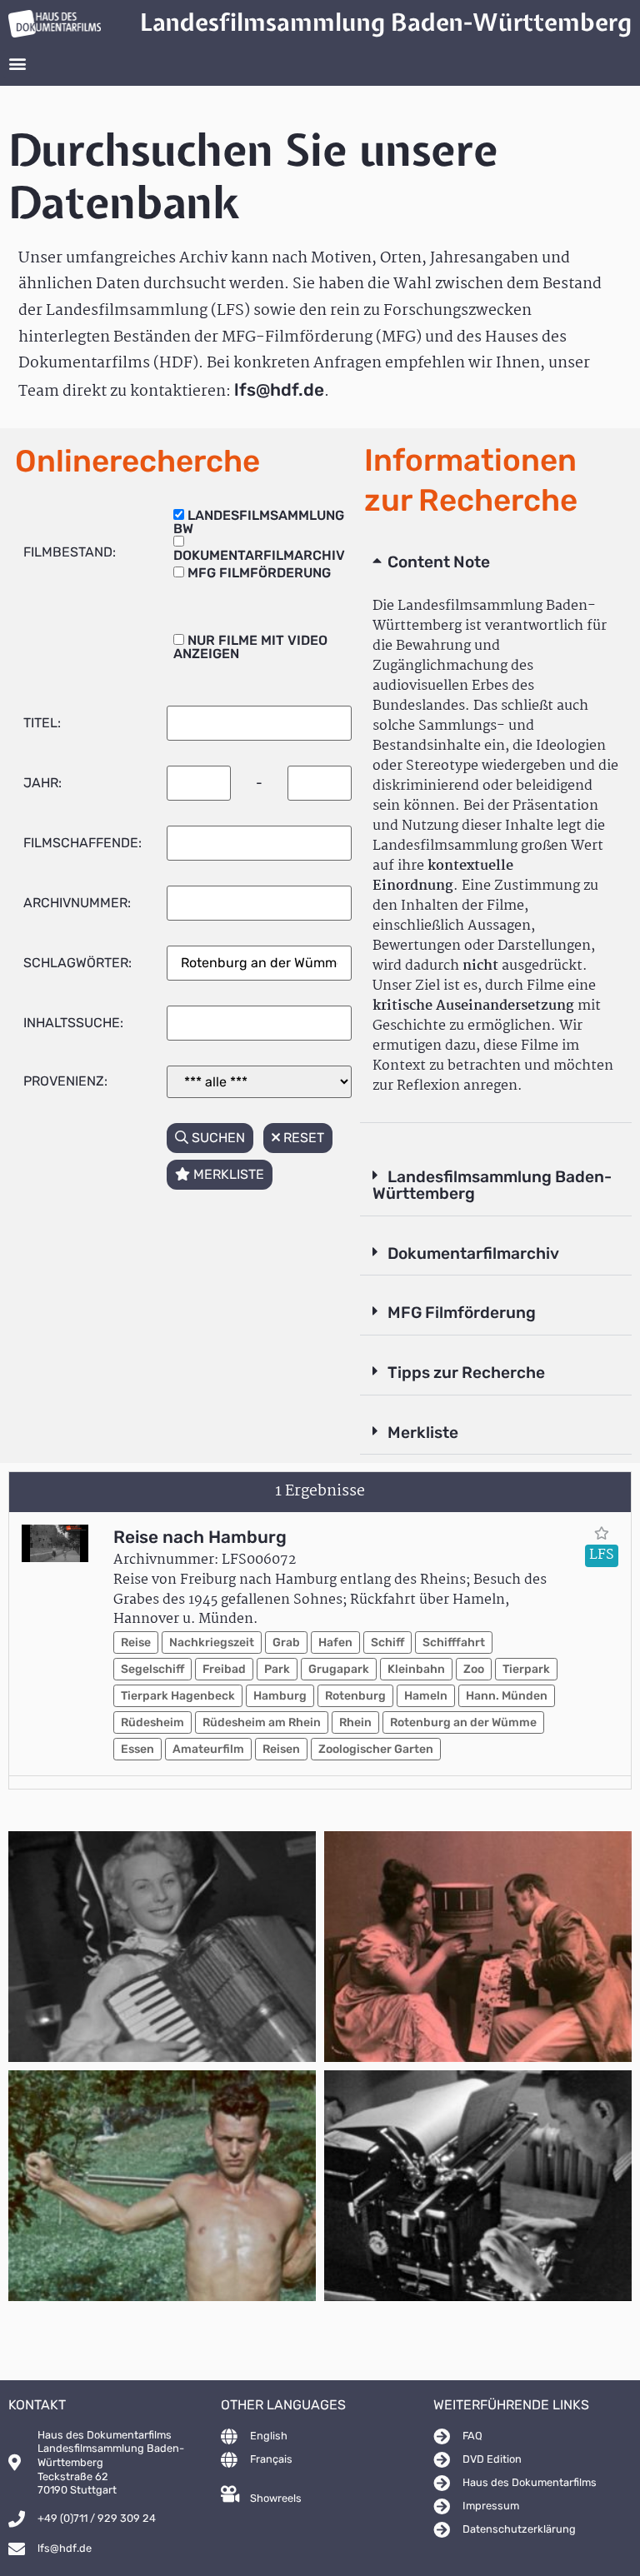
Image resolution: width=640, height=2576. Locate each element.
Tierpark (526, 1669)
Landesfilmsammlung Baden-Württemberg (492, 1186)
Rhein (355, 1722)
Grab (286, 1642)
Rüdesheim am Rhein (262, 1722)
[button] (17, 64)
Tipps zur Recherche (466, 1373)
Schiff (387, 1642)
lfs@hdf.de (279, 390)
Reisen (281, 1749)
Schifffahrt (454, 1642)
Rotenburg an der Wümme (463, 1722)
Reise (136, 1642)
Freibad (224, 1669)
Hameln (426, 1696)
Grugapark (339, 1669)
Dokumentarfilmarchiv (473, 1253)
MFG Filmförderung (462, 1313)
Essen (137, 1749)
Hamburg (280, 1696)
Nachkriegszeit (212, 1642)
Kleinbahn (416, 1669)
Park (277, 1669)
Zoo (474, 1669)
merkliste (227, 1174)
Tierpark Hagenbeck (178, 1696)
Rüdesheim (152, 1722)
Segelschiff (152, 1669)
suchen (217, 1138)
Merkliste (423, 1433)
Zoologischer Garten (376, 1749)
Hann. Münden (507, 1696)
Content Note (439, 562)
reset (302, 1138)
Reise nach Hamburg (200, 1537)
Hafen (335, 1642)
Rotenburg (355, 1696)
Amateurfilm (208, 1749)
